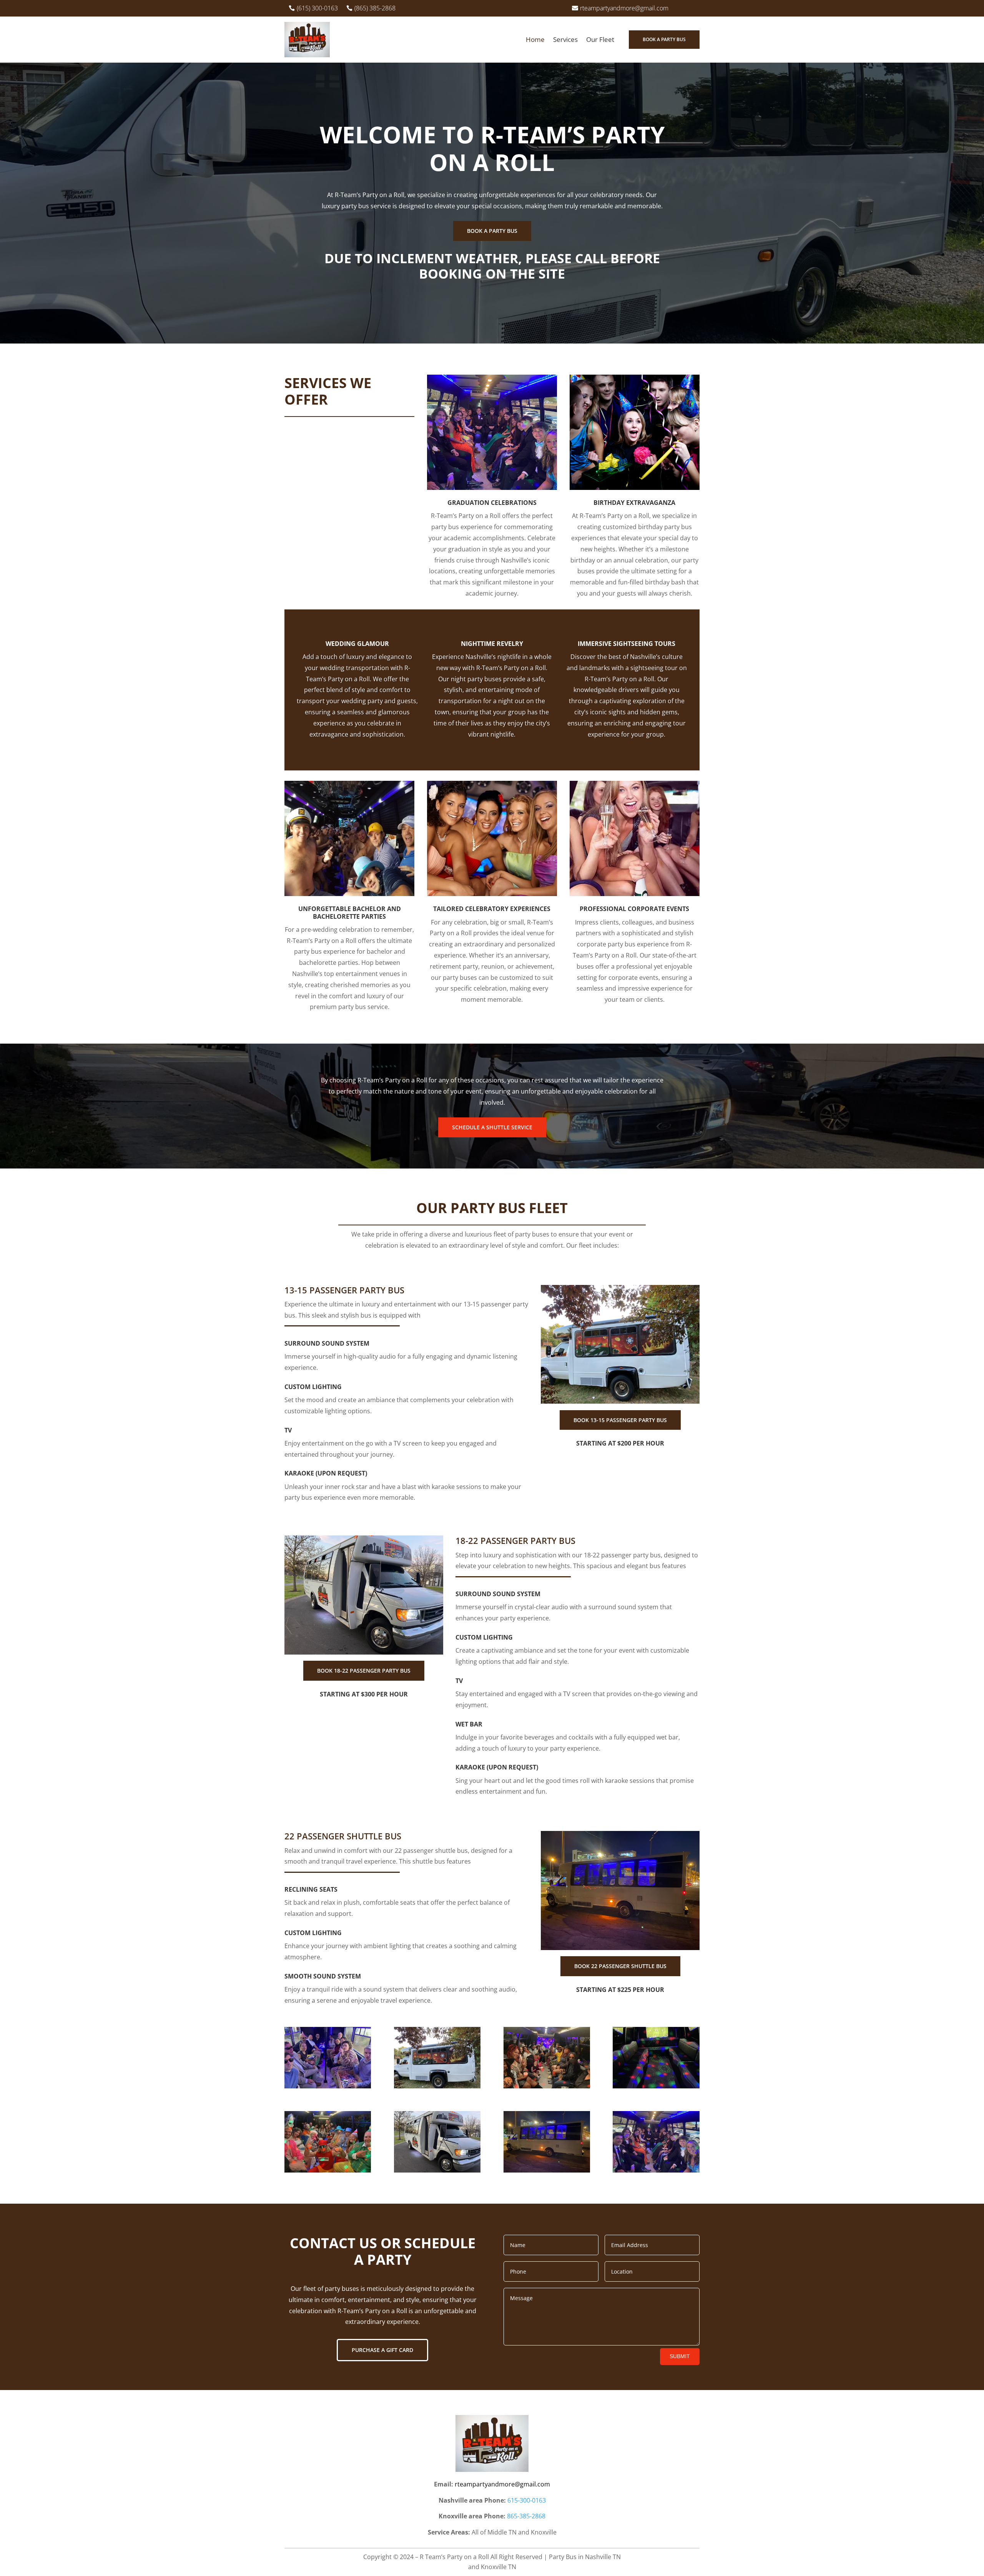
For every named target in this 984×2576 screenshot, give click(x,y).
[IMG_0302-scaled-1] (437, 2170)
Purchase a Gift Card (382, 2350)
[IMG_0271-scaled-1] (547, 2086)
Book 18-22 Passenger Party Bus (364, 1671)
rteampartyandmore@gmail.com (624, 8)
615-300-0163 (527, 2500)
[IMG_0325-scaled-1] (656, 2170)
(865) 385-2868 (375, 8)
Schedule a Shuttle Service (492, 1127)
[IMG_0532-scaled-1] (547, 2170)
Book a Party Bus (664, 39)
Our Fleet (600, 39)
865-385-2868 (526, 2516)
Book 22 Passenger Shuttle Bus (620, 1966)
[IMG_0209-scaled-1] (656, 2086)
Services (565, 39)
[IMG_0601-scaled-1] (328, 2170)
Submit (680, 2356)
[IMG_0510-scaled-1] (437, 2086)
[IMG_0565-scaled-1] (328, 2086)
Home (535, 39)
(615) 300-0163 (317, 8)
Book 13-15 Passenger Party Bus (620, 1420)
